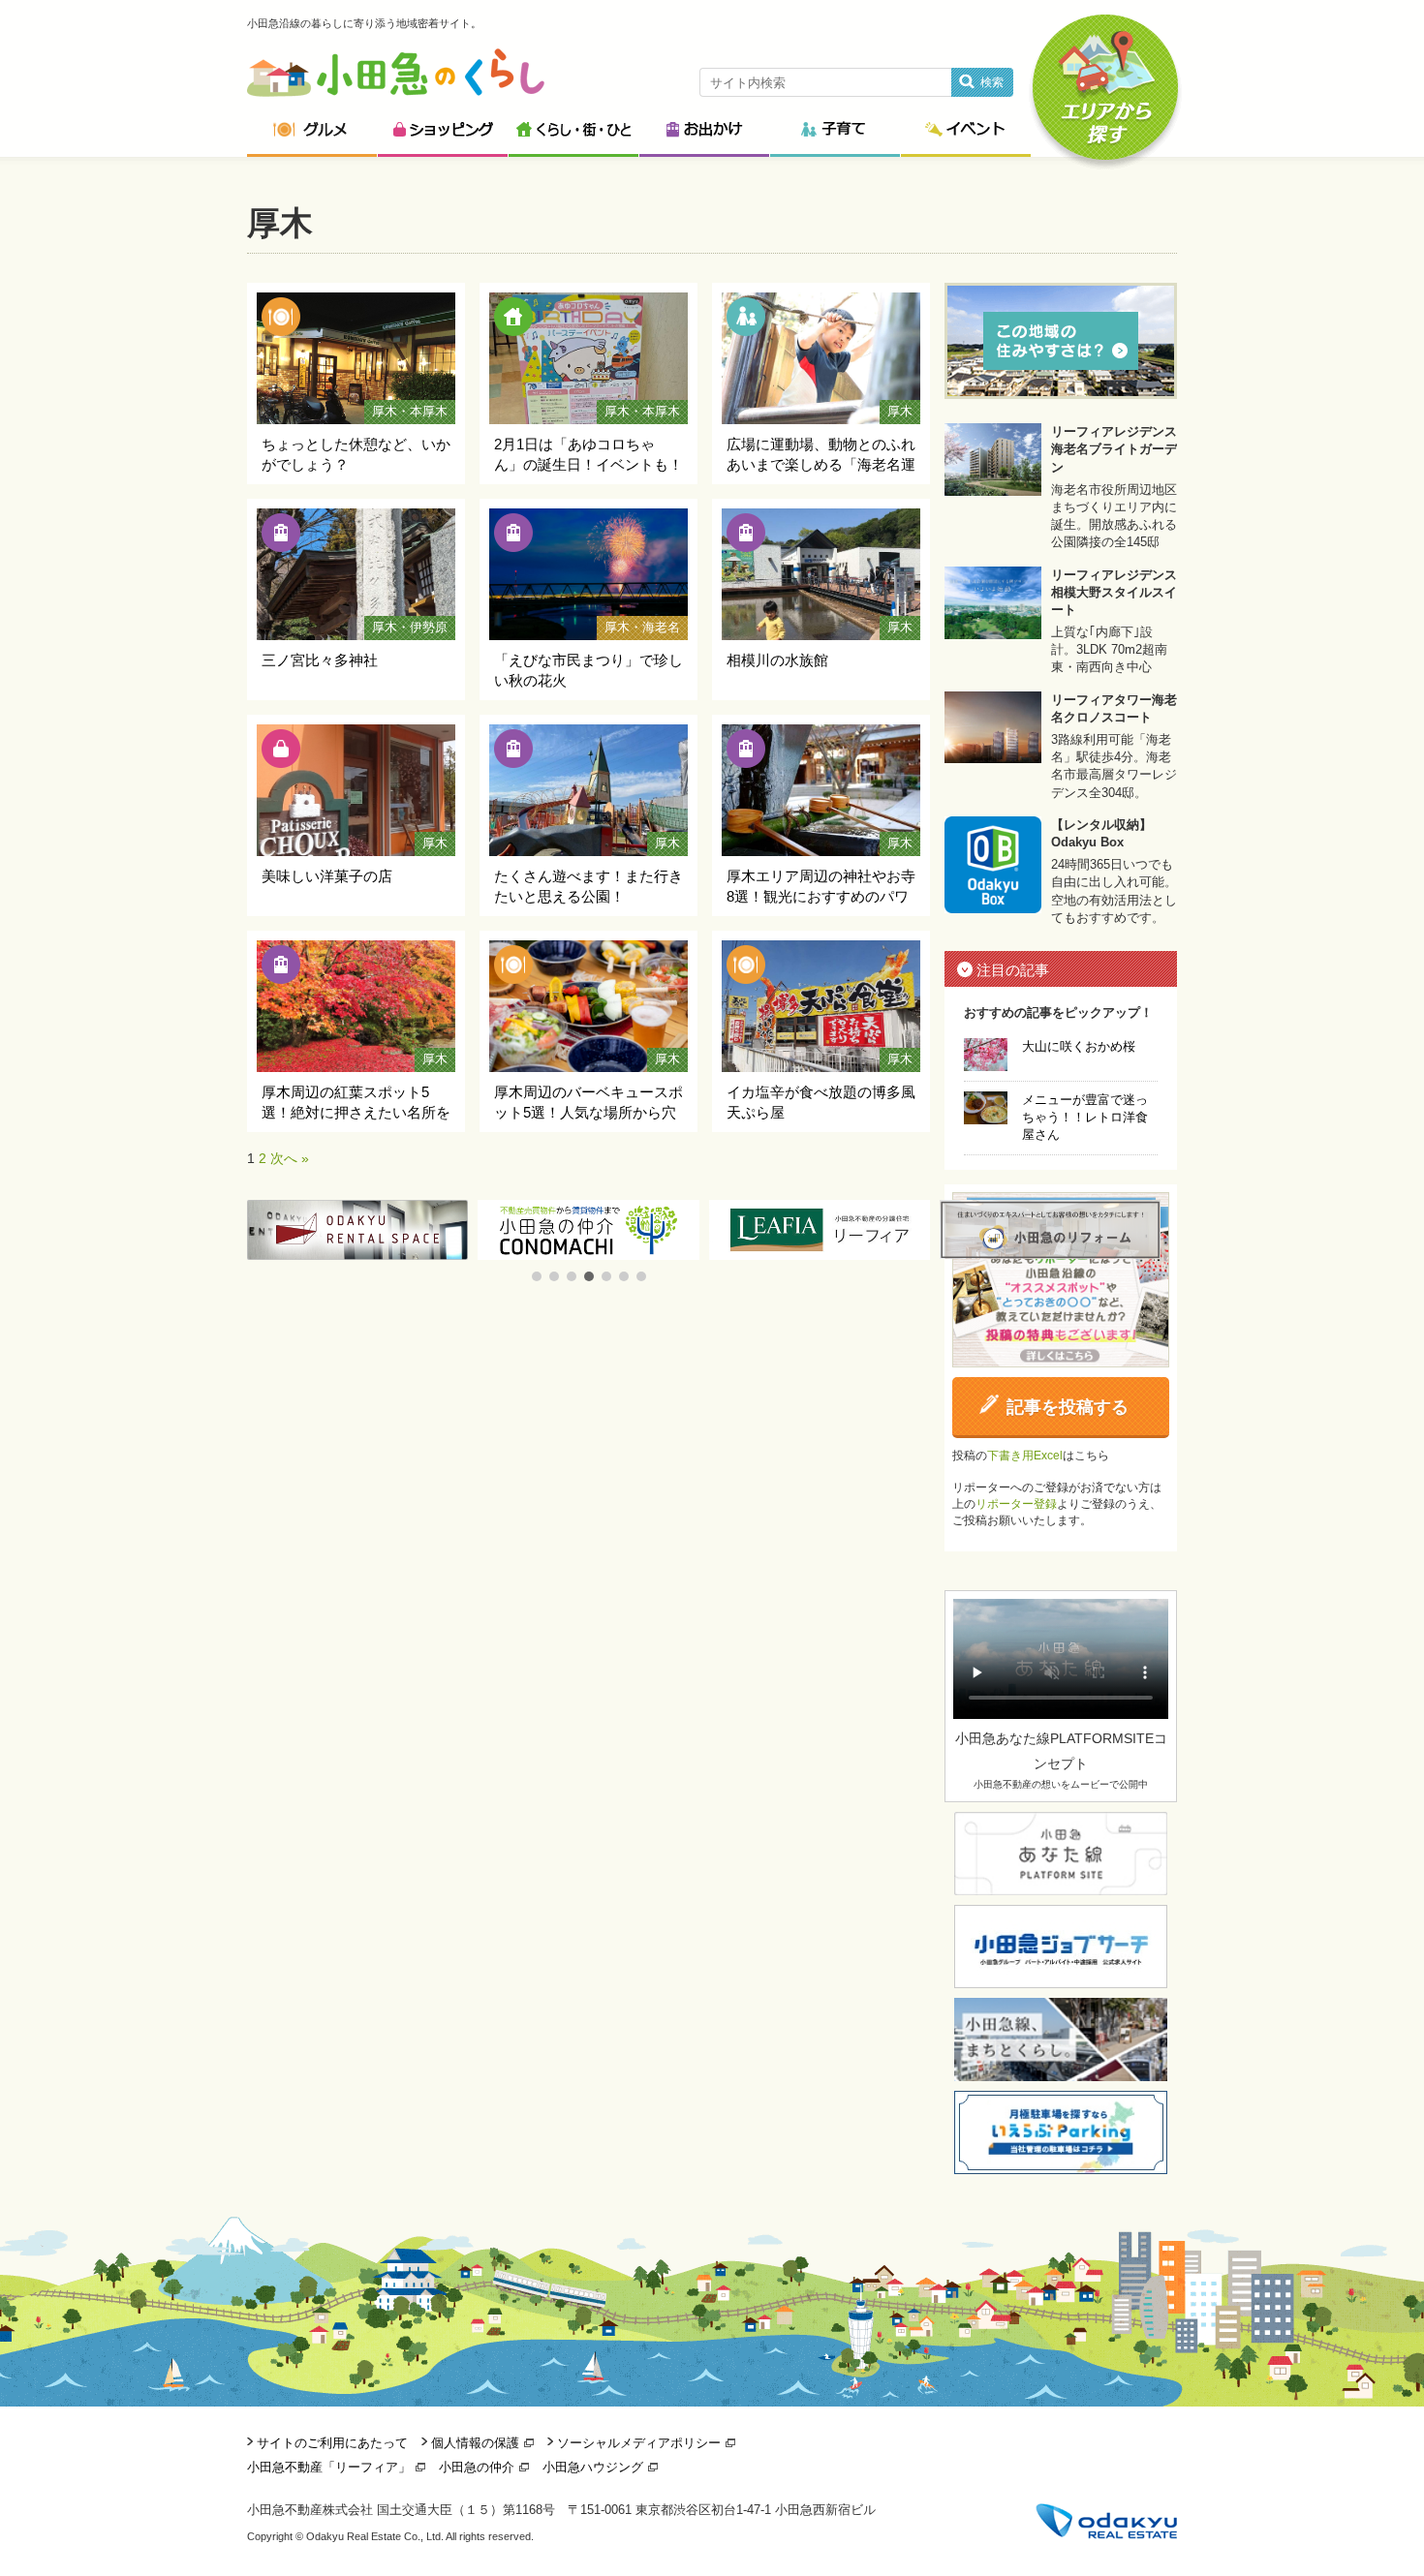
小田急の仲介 (477, 2467)
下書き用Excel (1025, 1456)
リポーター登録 (1016, 1504)
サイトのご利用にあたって (332, 2443)
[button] (537, 1276)
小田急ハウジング (593, 2467)
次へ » (290, 1158)
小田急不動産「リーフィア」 (329, 2467)
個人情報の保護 (475, 2443)
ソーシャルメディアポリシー (639, 2443)
